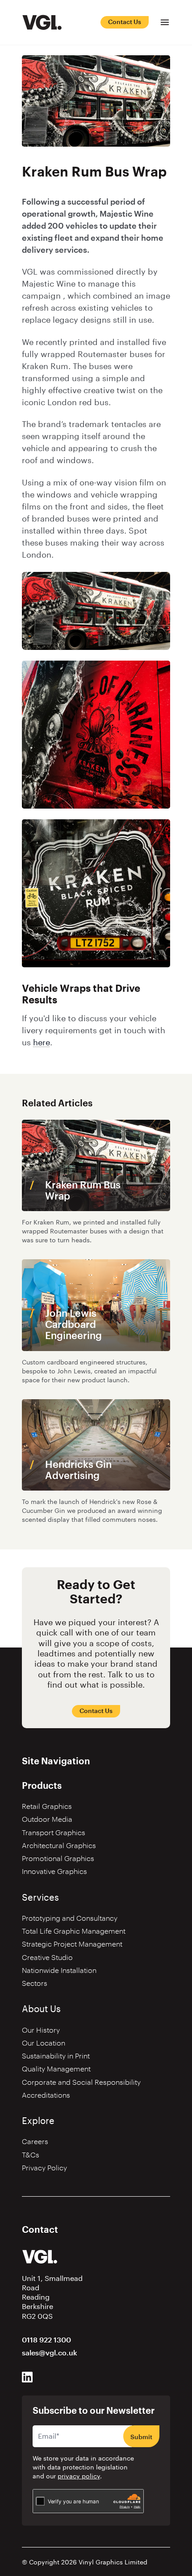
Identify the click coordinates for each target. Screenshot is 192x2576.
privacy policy (79, 2477)
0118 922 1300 (46, 2340)
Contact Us (125, 22)
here (42, 1043)
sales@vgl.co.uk (50, 2353)
